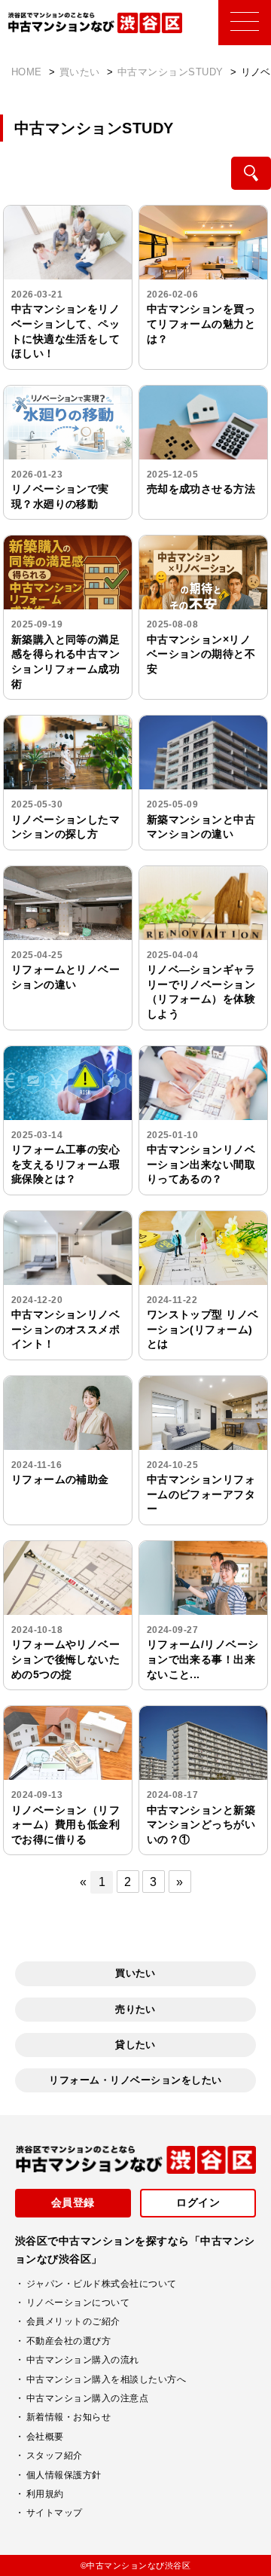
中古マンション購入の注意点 (87, 2398)
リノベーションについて (78, 2303)
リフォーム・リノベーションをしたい (135, 2080)
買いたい (135, 1973)
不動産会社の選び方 (69, 2341)
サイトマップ (55, 2513)
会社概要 (45, 2437)
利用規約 (45, 2494)
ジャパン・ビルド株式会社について (102, 2284)
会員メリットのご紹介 (73, 2321)
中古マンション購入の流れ (83, 2360)
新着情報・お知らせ (69, 2417)
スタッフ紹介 (55, 2455)
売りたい (135, 2009)
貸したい (135, 2045)
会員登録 (73, 2202)
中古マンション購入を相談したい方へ (106, 2379)
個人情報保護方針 (64, 2475)
